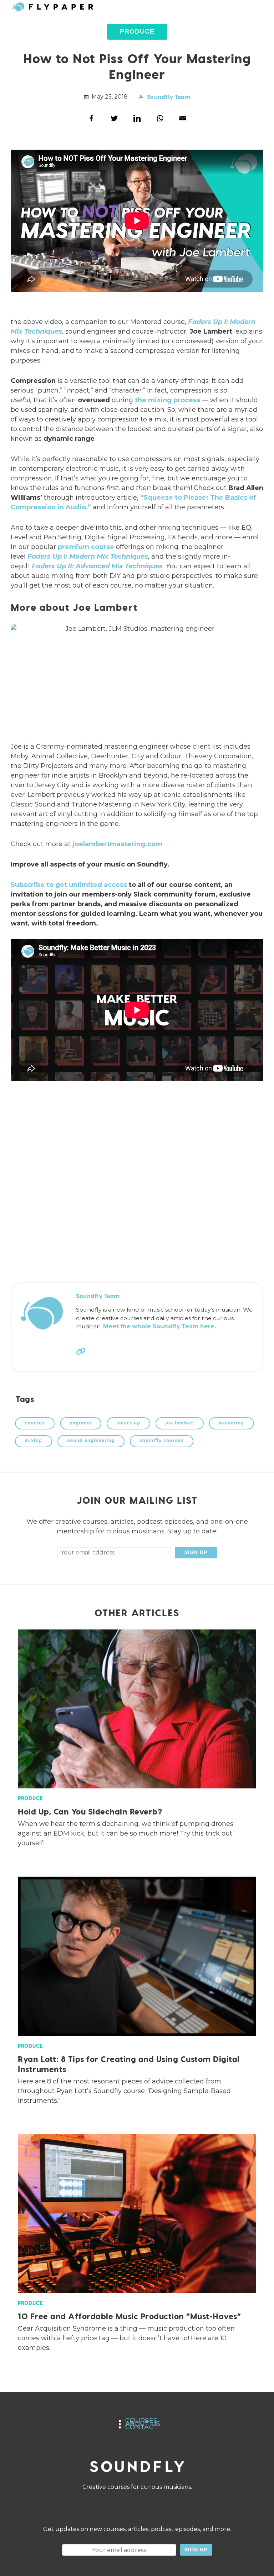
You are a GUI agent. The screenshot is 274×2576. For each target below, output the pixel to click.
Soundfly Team (169, 97)
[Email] (183, 118)
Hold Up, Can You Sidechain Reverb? (90, 1811)
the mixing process (168, 400)
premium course (86, 547)
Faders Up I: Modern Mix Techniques (88, 556)
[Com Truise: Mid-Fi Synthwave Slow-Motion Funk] (137, 1182)
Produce (137, 31)
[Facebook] (91, 118)
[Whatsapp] (160, 118)
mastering (231, 1423)
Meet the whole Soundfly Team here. (159, 1326)
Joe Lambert (180, 1423)
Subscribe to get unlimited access (69, 885)
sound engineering (91, 1441)
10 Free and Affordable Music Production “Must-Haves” (129, 2316)
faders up (128, 1423)
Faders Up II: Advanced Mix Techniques (97, 566)
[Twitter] (114, 118)
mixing (33, 1441)
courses (35, 1423)
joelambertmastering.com (117, 844)
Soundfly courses (161, 1441)
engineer (81, 1423)
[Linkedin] (137, 118)
